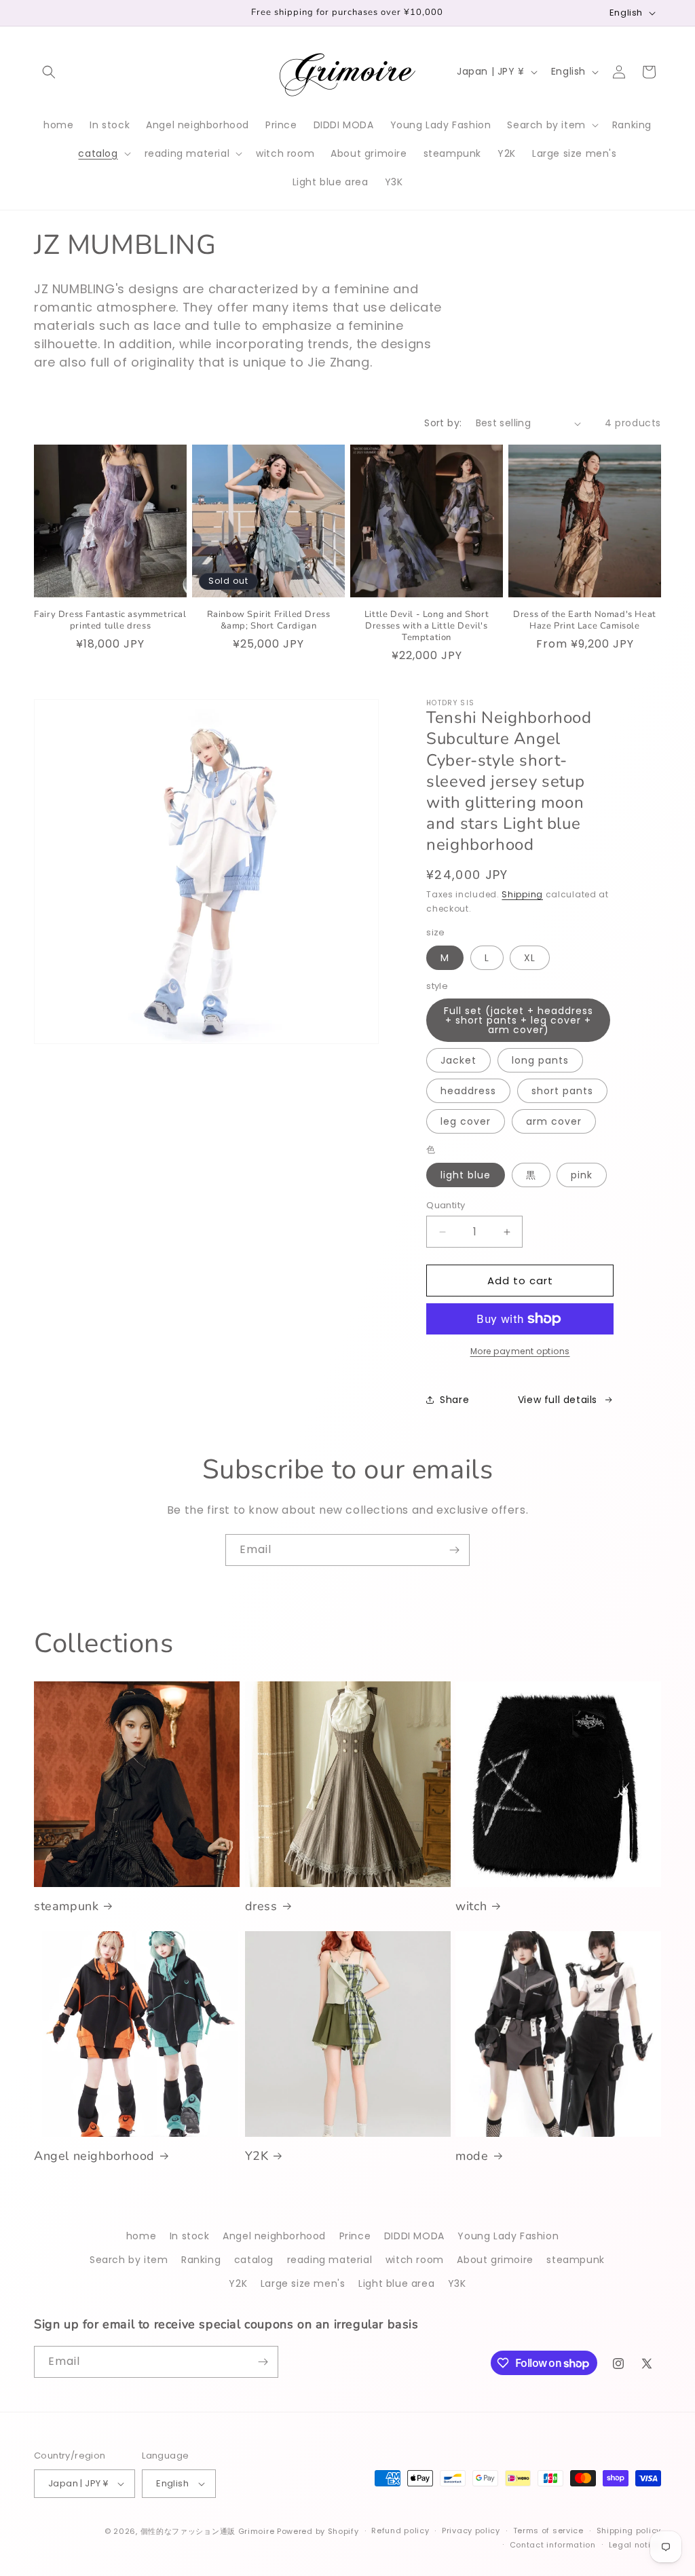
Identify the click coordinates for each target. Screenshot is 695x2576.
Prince (355, 2236)
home (141, 2236)
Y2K (257, 2156)
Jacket (458, 1060)
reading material (330, 2260)
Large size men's (303, 2283)
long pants (540, 1060)
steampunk (66, 1906)
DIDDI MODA (414, 2236)
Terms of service (548, 2531)
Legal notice (635, 2545)
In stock (190, 2236)
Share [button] (454, 1400)
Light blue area (396, 2283)
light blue (466, 1175)
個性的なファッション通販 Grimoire (208, 2531)
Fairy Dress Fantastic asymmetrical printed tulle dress (110, 620)
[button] (49, 72)
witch (471, 1906)
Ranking (201, 2260)
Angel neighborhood (94, 2156)
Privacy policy (471, 2531)
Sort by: (443, 423)
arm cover (554, 1121)
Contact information (553, 2545)
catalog (254, 2260)
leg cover (466, 1121)
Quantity (446, 1205)
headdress (468, 1091)
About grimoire (495, 2260)
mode (472, 2156)
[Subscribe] (454, 1550)
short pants (562, 1091)
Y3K (457, 2283)
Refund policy (400, 2531)
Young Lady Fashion (508, 2236)
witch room (415, 2260)
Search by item (129, 2260)
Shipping (522, 894)
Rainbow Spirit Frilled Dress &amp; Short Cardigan (269, 620)
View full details (558, 1400)
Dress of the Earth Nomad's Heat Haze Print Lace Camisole (585, 620)
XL (530, 958)
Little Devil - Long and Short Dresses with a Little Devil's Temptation (427, 626)
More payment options (520, 1351)
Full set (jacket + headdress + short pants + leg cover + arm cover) (519, 1020)
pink (582, 1175)
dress (261, 1906)
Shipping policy (629, 2531)
